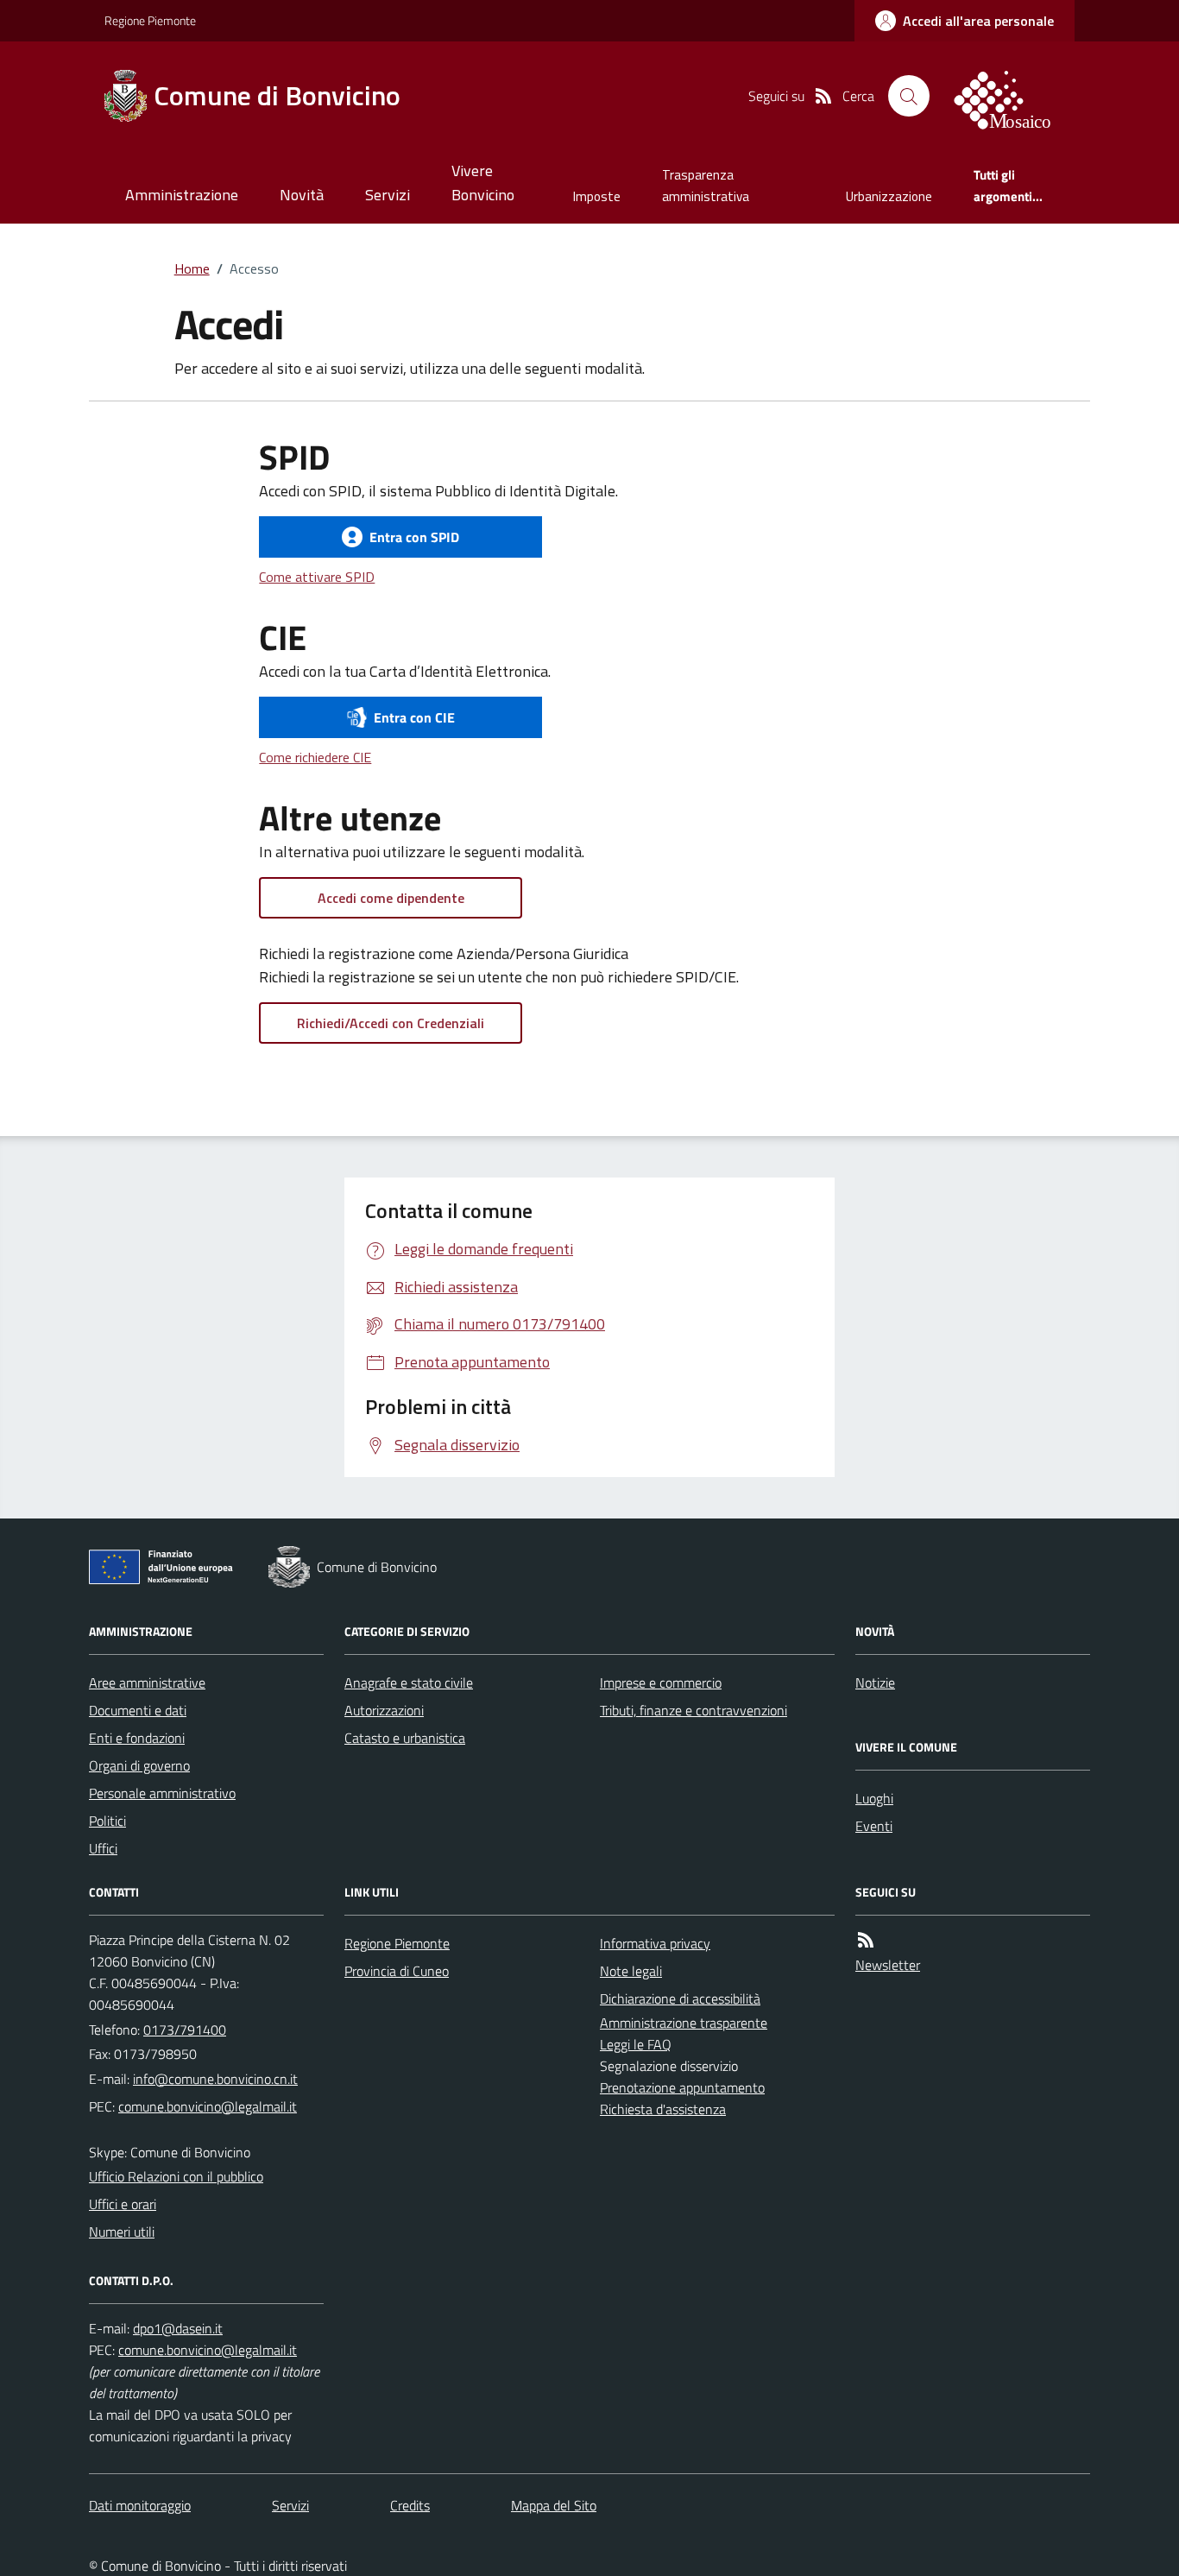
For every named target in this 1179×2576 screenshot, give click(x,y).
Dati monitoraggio (140, 2505)
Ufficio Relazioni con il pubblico (176, 2176)
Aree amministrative (147, 1683)
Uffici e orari (123, 2204)
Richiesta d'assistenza (663, 2109)
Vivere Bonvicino (483, 183)
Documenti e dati (138, 1710)
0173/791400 (185, 2030)
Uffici (103, 1848)
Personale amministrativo (162, 1793)
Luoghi (874, 1798)
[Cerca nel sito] (909, 96)
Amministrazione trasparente (684, 2023)
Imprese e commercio (661, 1683)
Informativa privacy (655, 1943)
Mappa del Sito (554, 2505)
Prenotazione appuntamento (682, 2087)
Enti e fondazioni (137, 1738)
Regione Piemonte (150, 20)
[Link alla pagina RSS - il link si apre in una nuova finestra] (823, 96)
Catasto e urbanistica (405, 1738)
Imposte (597, 196)
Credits (410, 2505)
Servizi (388, 195)
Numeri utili (122, 2232)
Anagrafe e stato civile (409, 1683)
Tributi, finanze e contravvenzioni (694, 1710)
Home (192, 268)
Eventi (874, 1826)
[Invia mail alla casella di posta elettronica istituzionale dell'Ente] (215, 2079)
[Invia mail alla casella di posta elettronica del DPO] (178, 2328)
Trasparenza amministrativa (706, 185)
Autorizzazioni (384, 1710)
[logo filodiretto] (1012, 96)
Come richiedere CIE (315, 757)
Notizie (875, 1683)
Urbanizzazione (889, 196)
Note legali (631, 1971)
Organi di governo (139, 1765)
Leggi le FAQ (636, 2044)
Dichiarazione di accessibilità (680, 1998)
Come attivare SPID (317, 577)
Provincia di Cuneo (397, 1971)
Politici (107, 1821)
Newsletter (888, 1965)
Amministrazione (182, 195)
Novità (302, 195)
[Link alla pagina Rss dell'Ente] (866, 1940)
